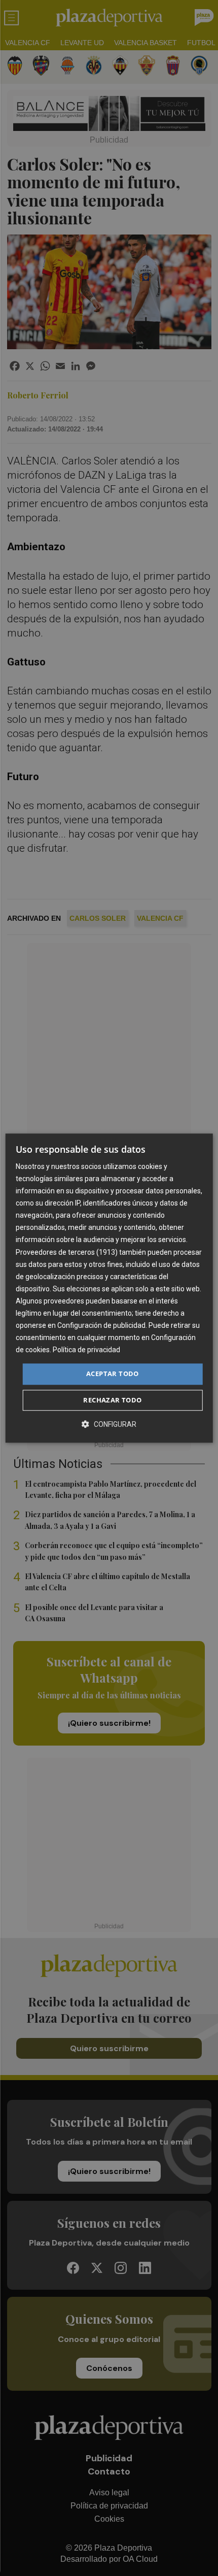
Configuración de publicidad (101, 1325)
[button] (109, 1424)
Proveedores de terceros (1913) (67, 1252)
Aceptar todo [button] (113, 1374)
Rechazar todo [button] (112, 1400)
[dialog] (109, 1288)
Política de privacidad (86, 1350)
